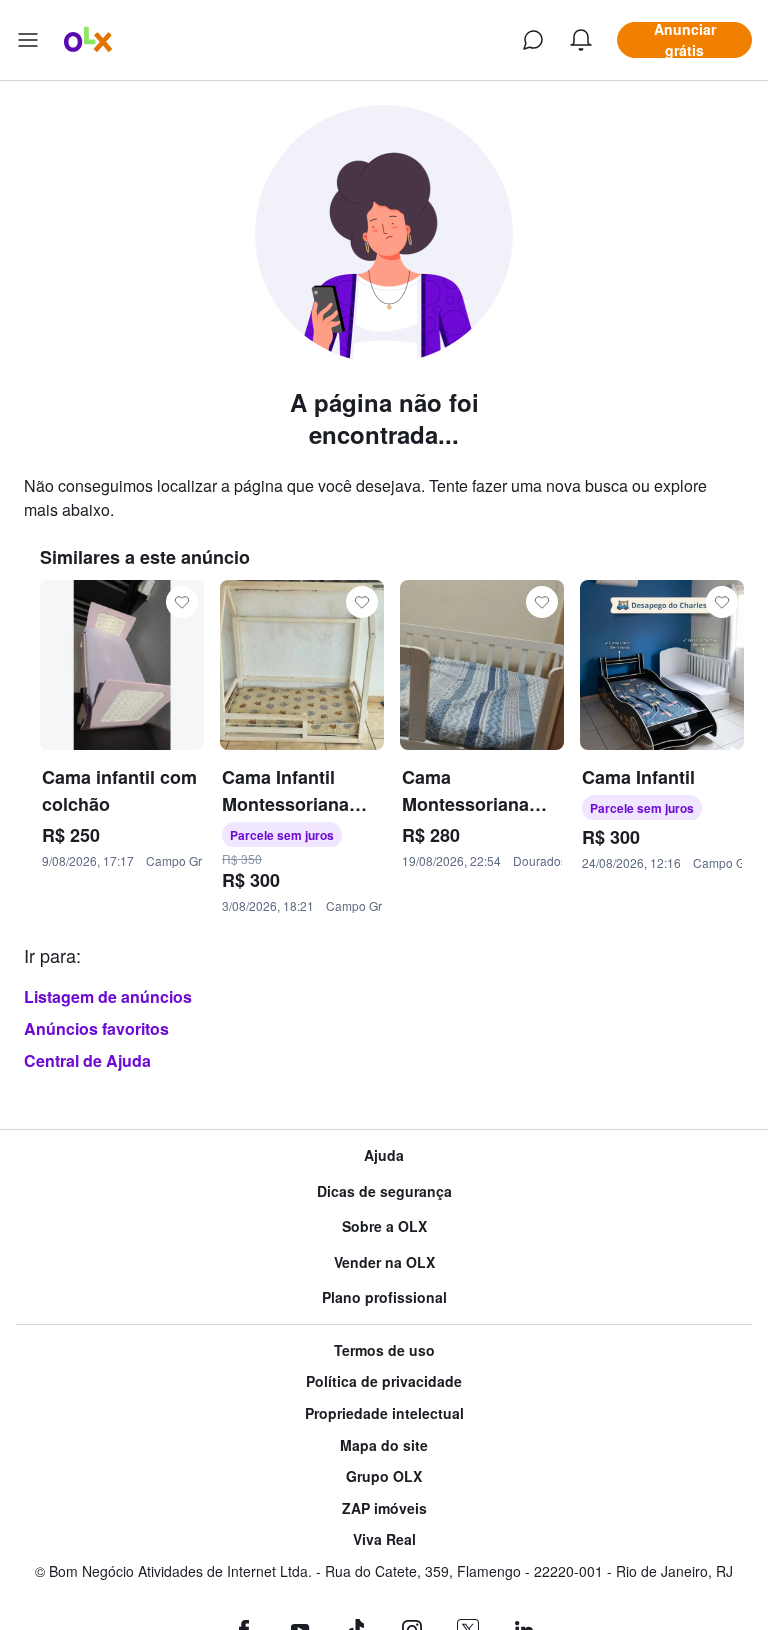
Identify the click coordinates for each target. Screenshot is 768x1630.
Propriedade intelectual (384, 1413)
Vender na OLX (384, 1262)
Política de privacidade (384, 1381)
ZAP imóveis (384, 1508)
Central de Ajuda (87, 1060)
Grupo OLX (384, 1476)
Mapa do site (384, 1445)
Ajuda (384, 1155)
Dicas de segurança (384, 1191)
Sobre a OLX (384, 1226)
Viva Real (384, 1539)
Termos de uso (384, 1350)
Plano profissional (384, 1297)
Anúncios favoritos (96, 1028)
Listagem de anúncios (108, 996)
